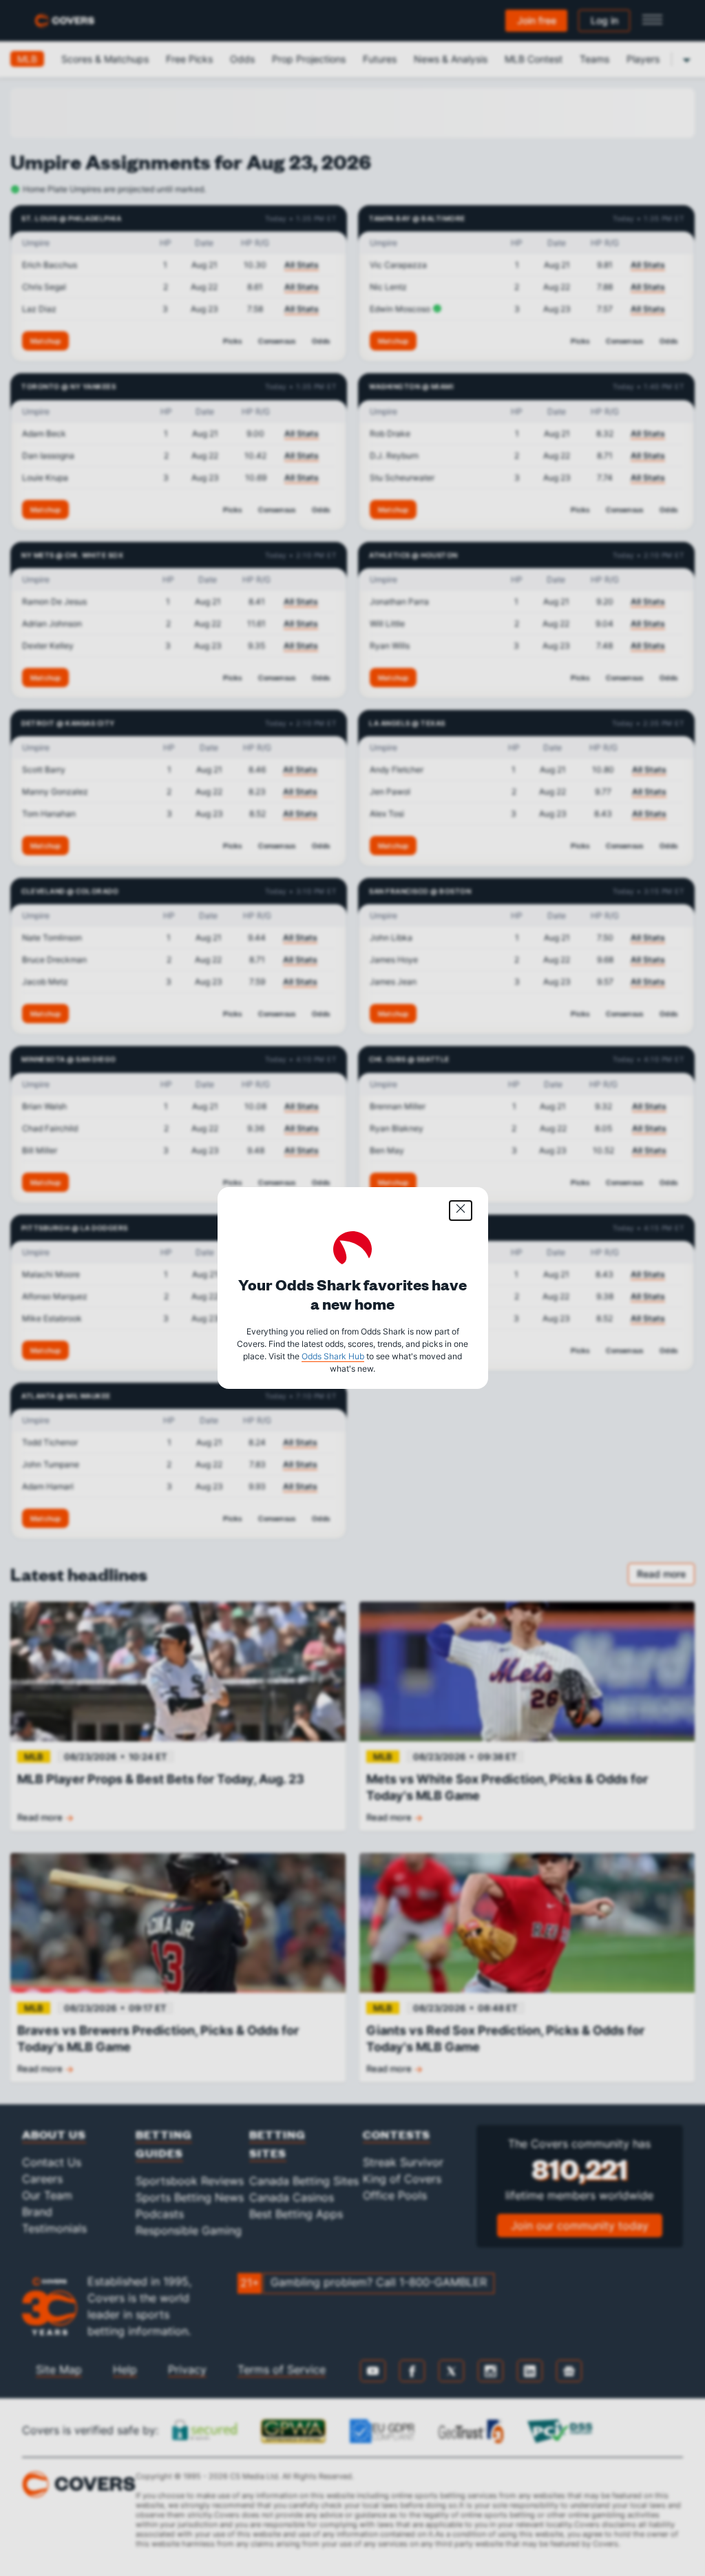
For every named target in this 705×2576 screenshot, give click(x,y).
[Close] (461, 1211)
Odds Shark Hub (333, 1356)
